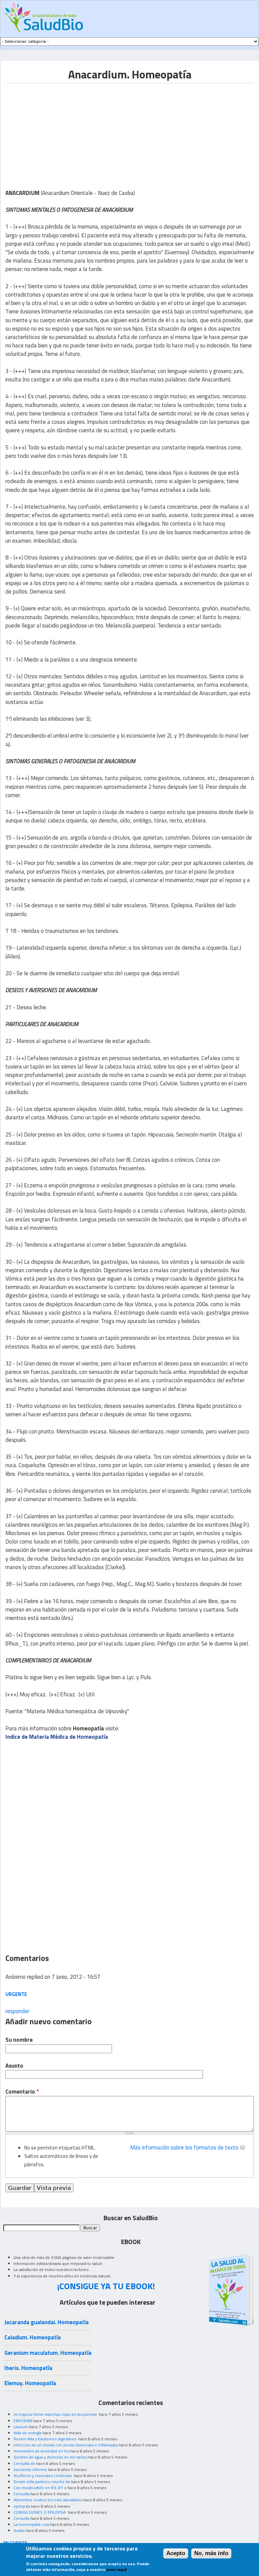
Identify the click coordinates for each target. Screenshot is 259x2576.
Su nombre (19, 2040)
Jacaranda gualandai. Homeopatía (47, 2322)
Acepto (176, 2553)
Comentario (22, 2092)
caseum (21, 2427)
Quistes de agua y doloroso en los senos (50, 2457)
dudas (19, 2530)
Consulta (21, 2494)
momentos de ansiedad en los (41, 2451)
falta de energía (27, 2433)
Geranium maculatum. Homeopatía (48, 2353)
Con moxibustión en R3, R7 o (40, 2488)
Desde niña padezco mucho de (42, 2482)
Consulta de (24, 2463)
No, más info (211, 2553)
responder (17, 2011)
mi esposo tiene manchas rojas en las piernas (56, 2414)
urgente (16, 1994)
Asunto (14, 2066)
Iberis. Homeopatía (28, 2368)
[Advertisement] (62, 130)
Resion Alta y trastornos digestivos (45, 2439)
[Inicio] (43, 17)
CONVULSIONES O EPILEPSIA (40, 2512)
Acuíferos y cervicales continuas (43, 2476)
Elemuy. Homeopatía (30, 2383)
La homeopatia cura (31, 2524)
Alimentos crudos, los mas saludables (48, 2500)
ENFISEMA (23, 2421)
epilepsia (22, 2506)
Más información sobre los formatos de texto (184, 2147)
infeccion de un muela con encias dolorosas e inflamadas (66, 2445)
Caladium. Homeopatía (33, 2337)
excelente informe (30, 2469)
